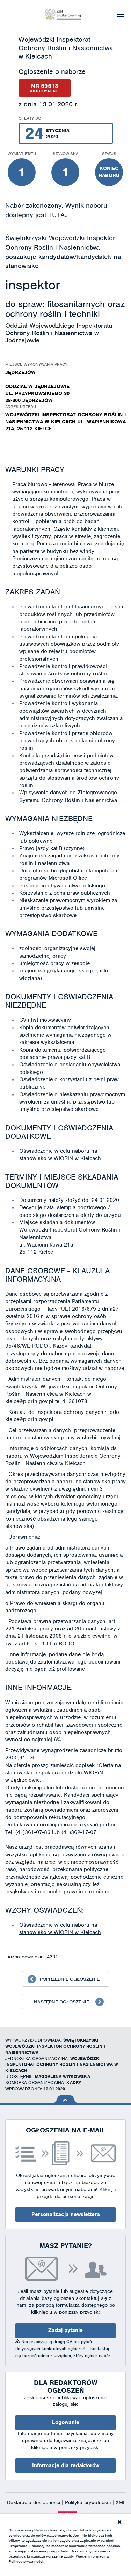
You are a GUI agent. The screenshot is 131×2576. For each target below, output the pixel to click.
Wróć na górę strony (65, 2099)
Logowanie (66, 2422)
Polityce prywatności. (27, 2561)
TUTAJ (58, 215)
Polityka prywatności (89, 2502)
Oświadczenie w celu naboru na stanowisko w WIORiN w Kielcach (60, 1929)
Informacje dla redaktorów (66, 2465)
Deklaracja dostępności (34, 2502)
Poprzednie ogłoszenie (70, 1979)
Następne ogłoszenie (61, 2002)
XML (121, 2502)
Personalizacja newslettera (66, 2214)
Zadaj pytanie (65, 2330)
